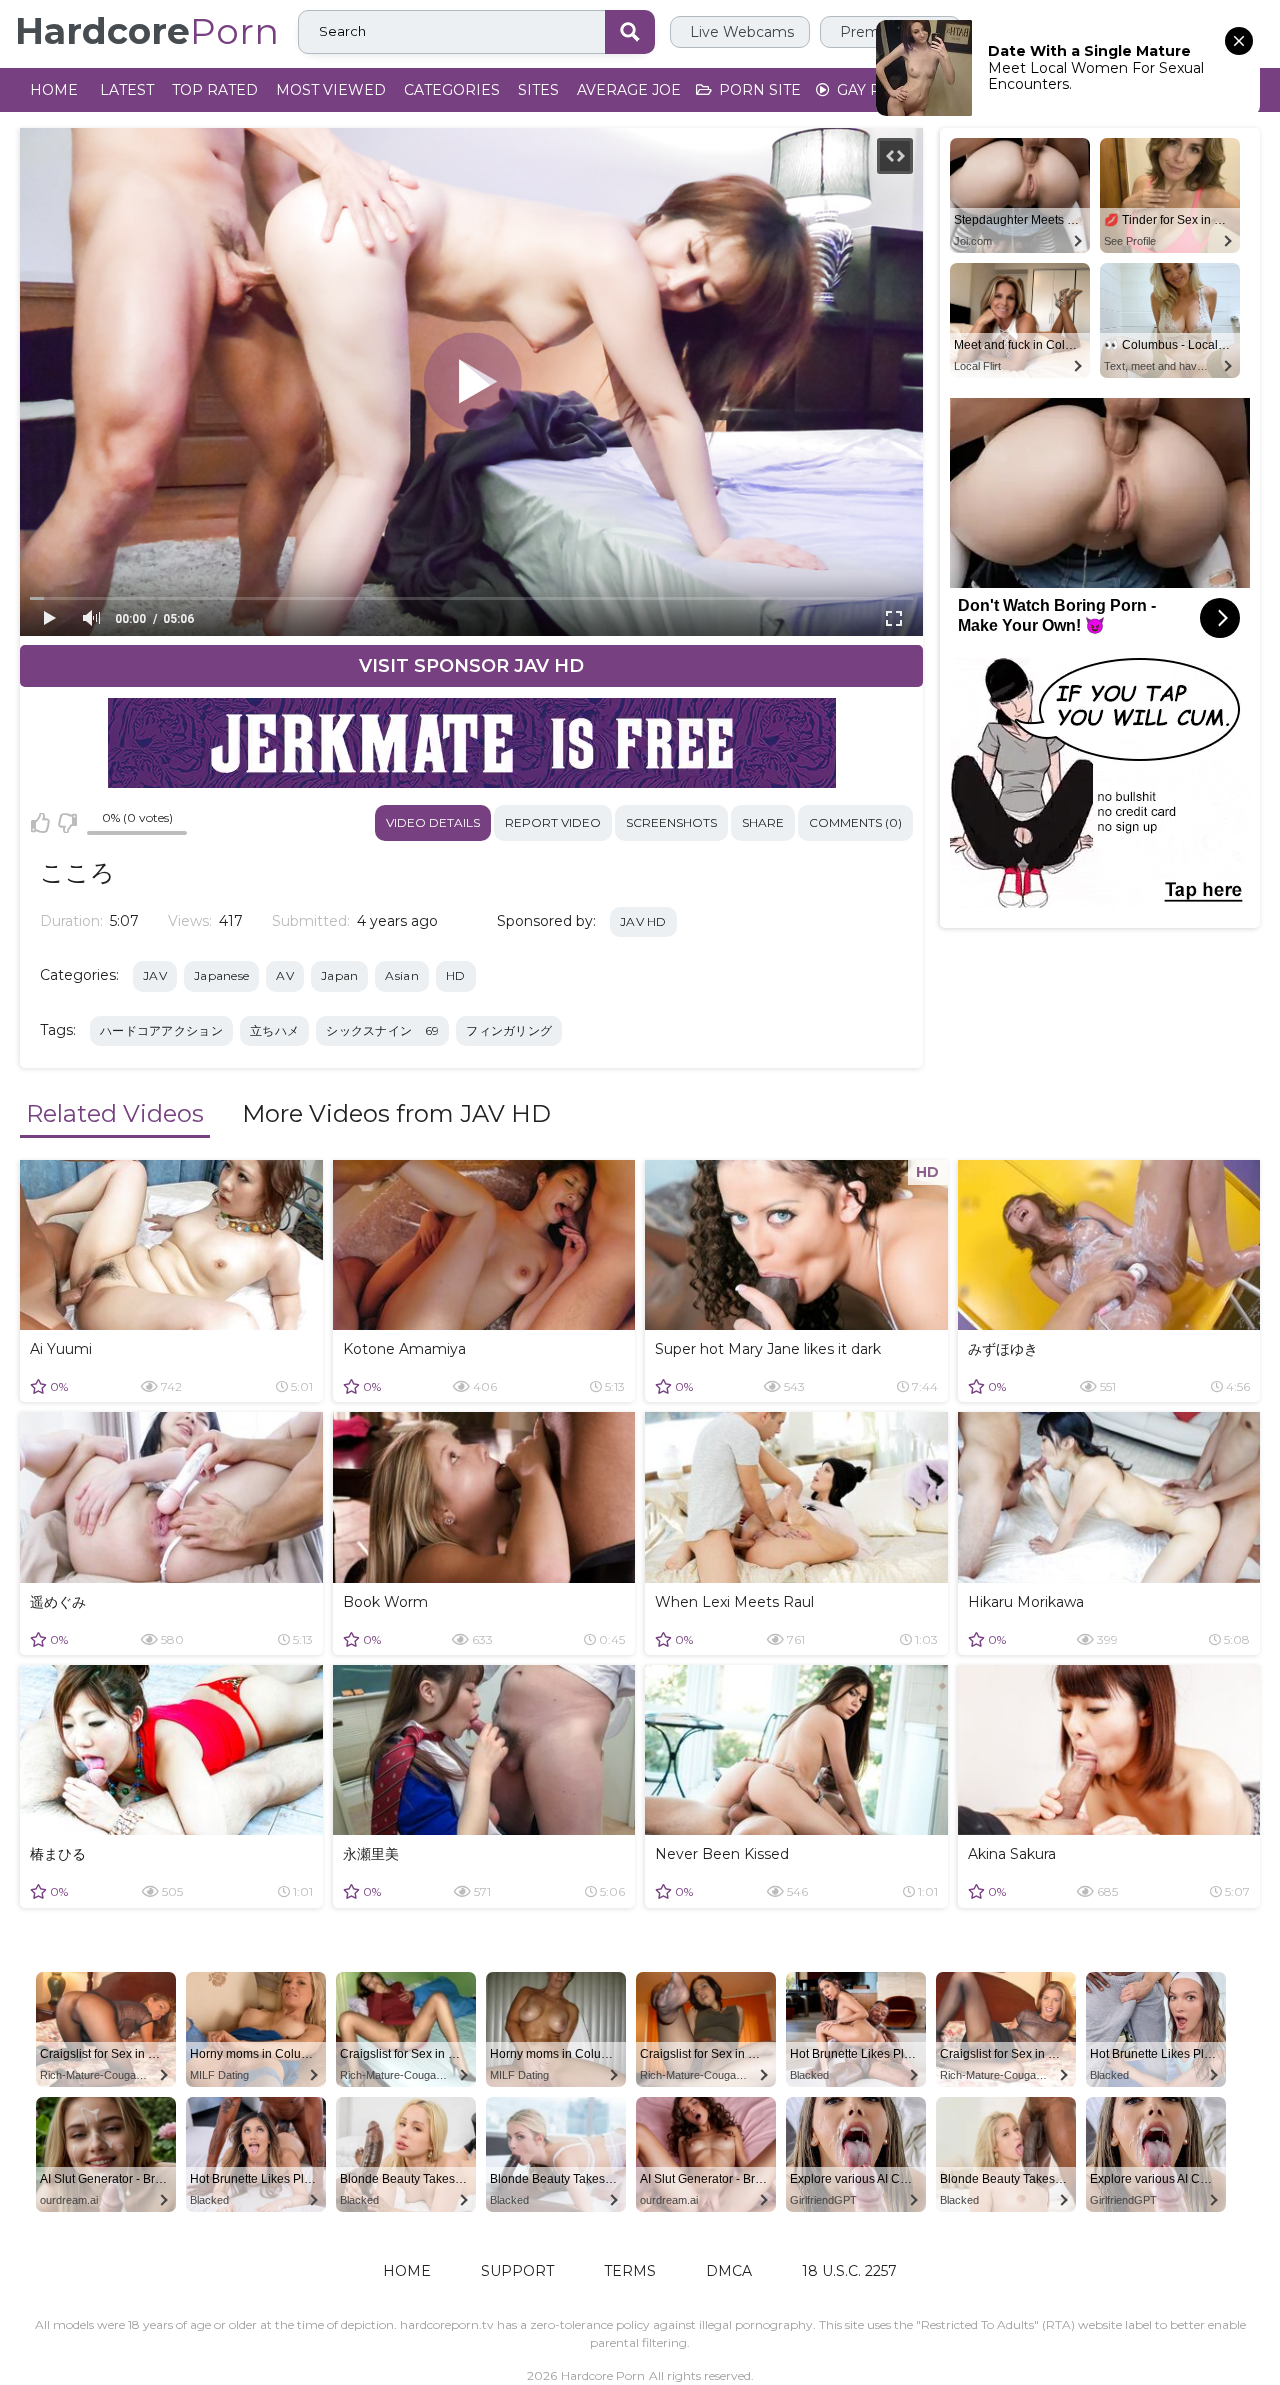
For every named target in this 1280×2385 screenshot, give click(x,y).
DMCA (729, 2271)
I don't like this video (66, 823)
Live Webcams (740, 32)
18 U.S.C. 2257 (849, 2271)
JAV (155, 975)
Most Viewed (331, 90)
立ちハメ (274, 1030)
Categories (452, 90)
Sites (538, 90)
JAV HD (643, 921)
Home (54, 90)
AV (285, 975)
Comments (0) (855, 822)
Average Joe (629, 90)
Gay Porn (874, 90)
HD (456, 975)
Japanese (221, 975)
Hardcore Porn (603, 2375)
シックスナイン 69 (382, 1030)
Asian (402, 975)
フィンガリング (509, 1030)
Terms (630, 2271)
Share (763, 822)
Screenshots (671, 822)
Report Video (553, 822)
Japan (340, 975)
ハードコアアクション (161, 1030)
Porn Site (758, 90)
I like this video (40, 823)
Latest (127, 90)
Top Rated (215, 90)
